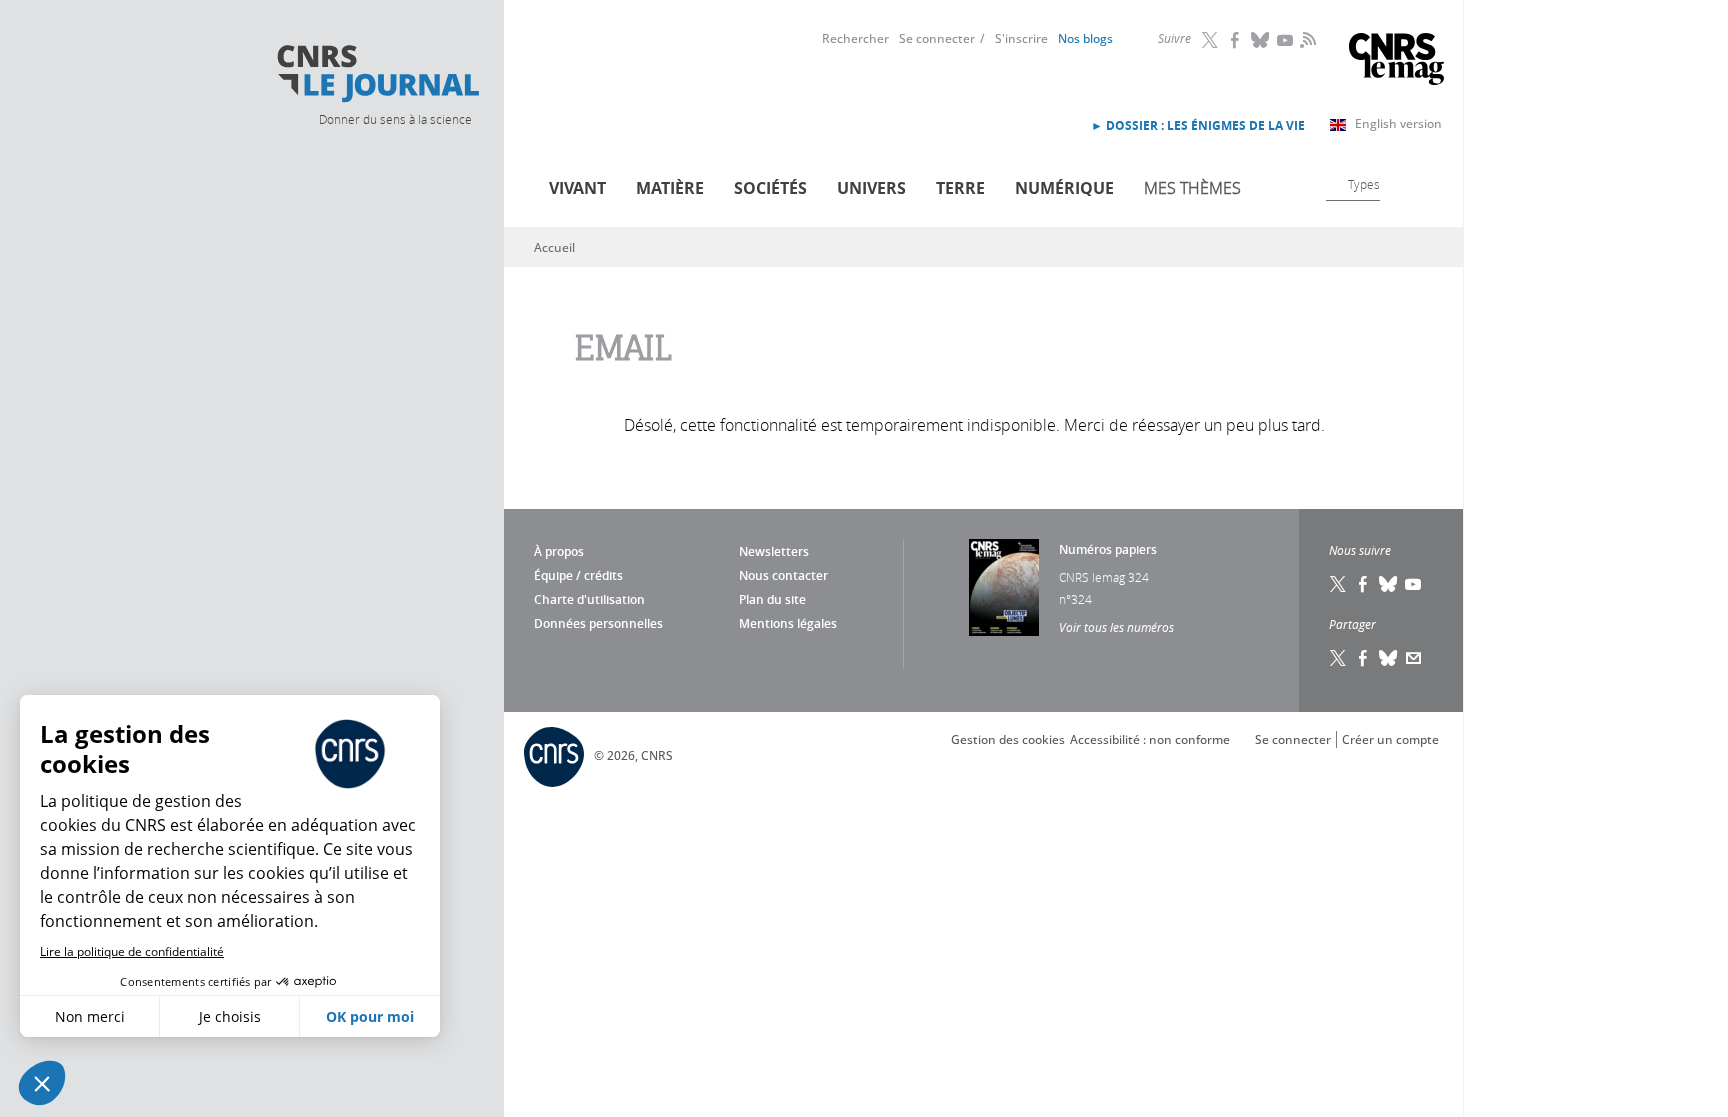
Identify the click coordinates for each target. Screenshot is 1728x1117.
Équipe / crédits (578, 575)
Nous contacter (783, 575)
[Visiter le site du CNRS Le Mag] (1396, 61)
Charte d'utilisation (589, 599)
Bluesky (1261, 40)
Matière (670, 188)
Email (1414, 658)
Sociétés (770, 188)
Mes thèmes (1192, 188)
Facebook (1236, 40)
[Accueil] (377, 74)
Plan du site (772, 599)
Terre (960, 188)
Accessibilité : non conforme (1150, 739)
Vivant (577, 188)
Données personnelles (598, 623)
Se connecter (937, 38)
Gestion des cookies (1008, 739)
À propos (559, 551)
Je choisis (230, 1016)
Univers (871, 188)
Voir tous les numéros (1116, 627)
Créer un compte (1390, 739)
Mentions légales (788, 623)
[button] (42, 1083)
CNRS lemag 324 (1104, 577)
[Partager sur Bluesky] (1389, 658)
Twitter (1211, 40)
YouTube (1286, 40)
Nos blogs (1085, 38)
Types (1364, 184)
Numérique (1064, 188)
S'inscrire (1021, 38)
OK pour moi (370, 1016)
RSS (1306, 39)
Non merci (90, 1016)
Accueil (554, 247)
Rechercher (855, 38)
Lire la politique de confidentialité (132, 951)
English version (1398, 123)
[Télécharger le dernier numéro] (1004, 587)
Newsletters (774, 551)
